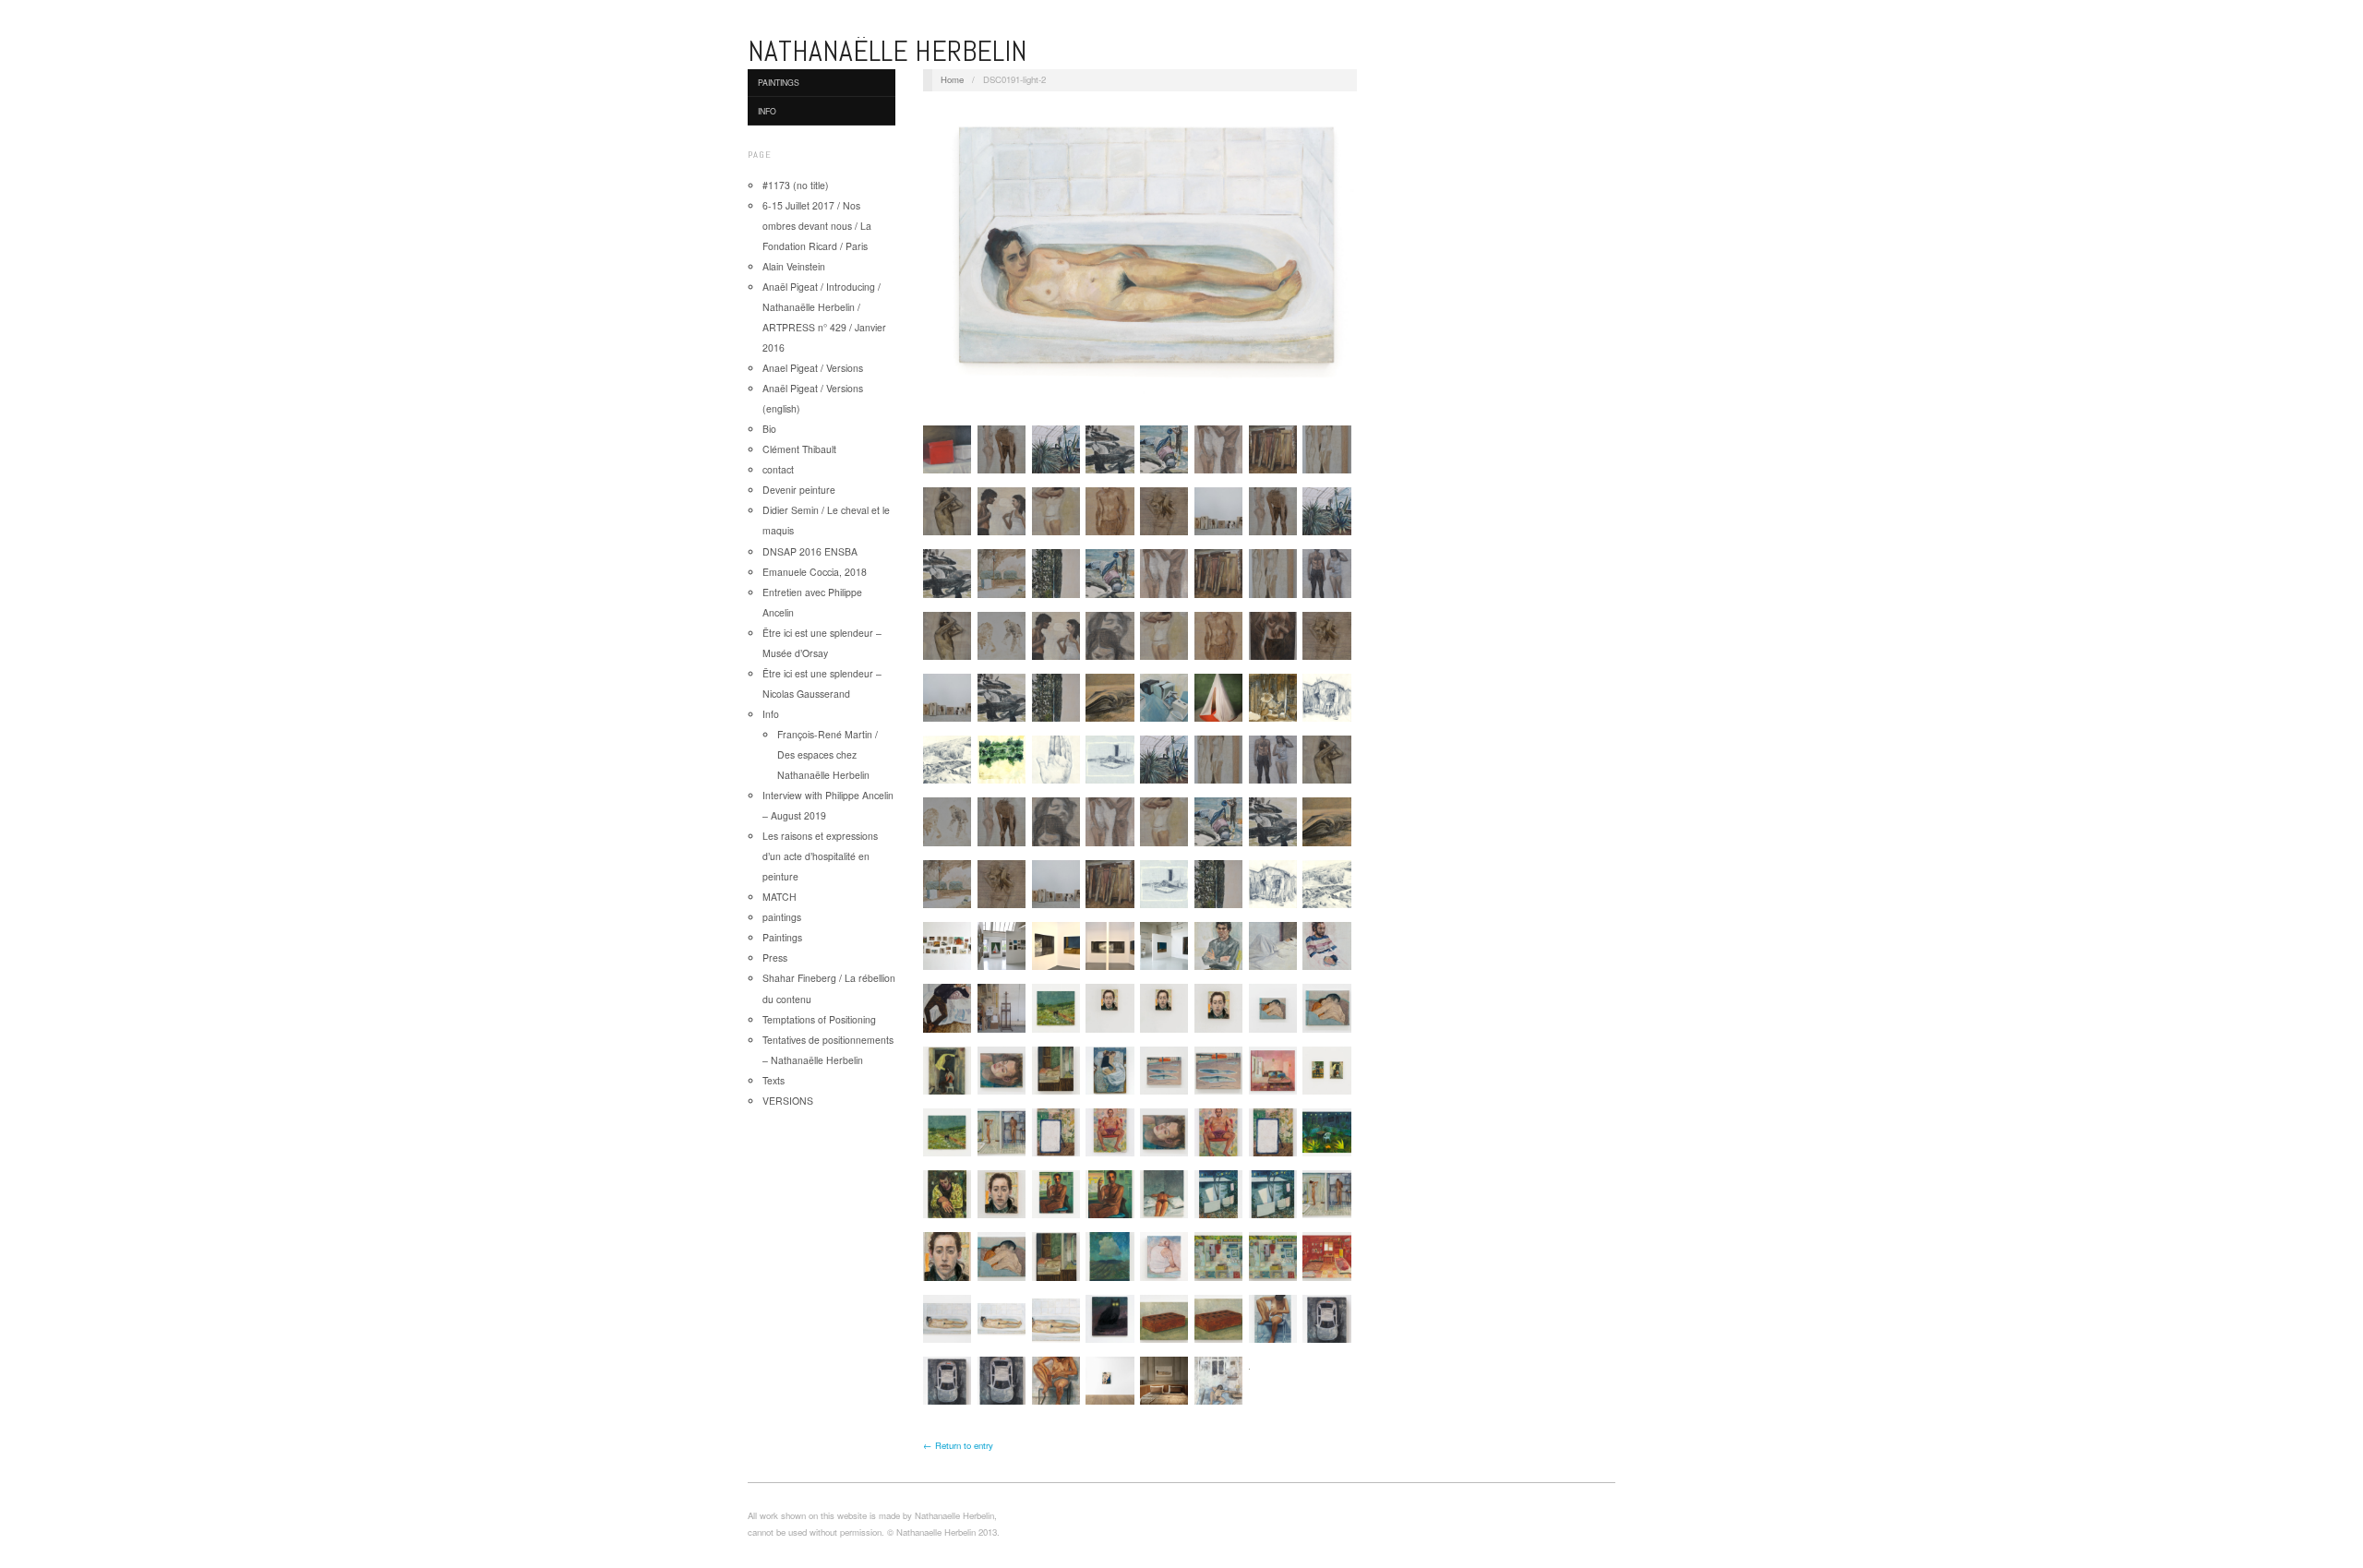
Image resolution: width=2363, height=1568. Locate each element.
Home (952, 79)
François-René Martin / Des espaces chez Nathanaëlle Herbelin (828, 754)
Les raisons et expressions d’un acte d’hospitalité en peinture (820, 856)
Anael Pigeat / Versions (813, 368)
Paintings (779, 82)
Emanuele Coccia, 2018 (815, 572)
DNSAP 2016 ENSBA (810, 551)
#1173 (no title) (796, 185)
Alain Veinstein (794, 266)
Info (767, 111)
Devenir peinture (799, 490)
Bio (769, 429)
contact (778, 469)
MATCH (780, 897)
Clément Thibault (799, 449)
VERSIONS (788, 1101)
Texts (774, 1080)
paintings (782, 917)
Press (775, 958)
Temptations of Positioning (819, 1019)
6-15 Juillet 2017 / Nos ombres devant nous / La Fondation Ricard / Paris (817, 226)
